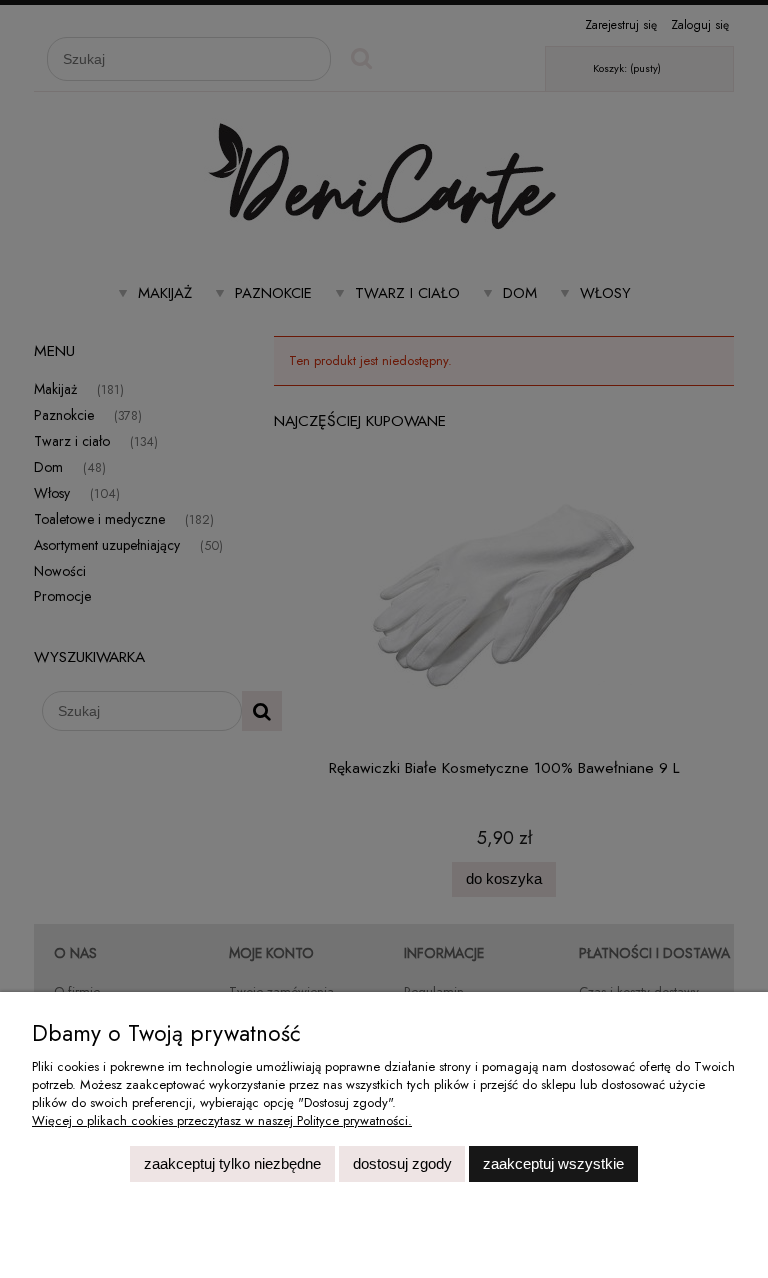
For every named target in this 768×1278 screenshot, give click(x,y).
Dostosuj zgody (402, 1163)
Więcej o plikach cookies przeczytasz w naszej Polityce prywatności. (222, 1120)
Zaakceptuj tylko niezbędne (232, 1163)
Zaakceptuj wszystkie (553, 1163)
